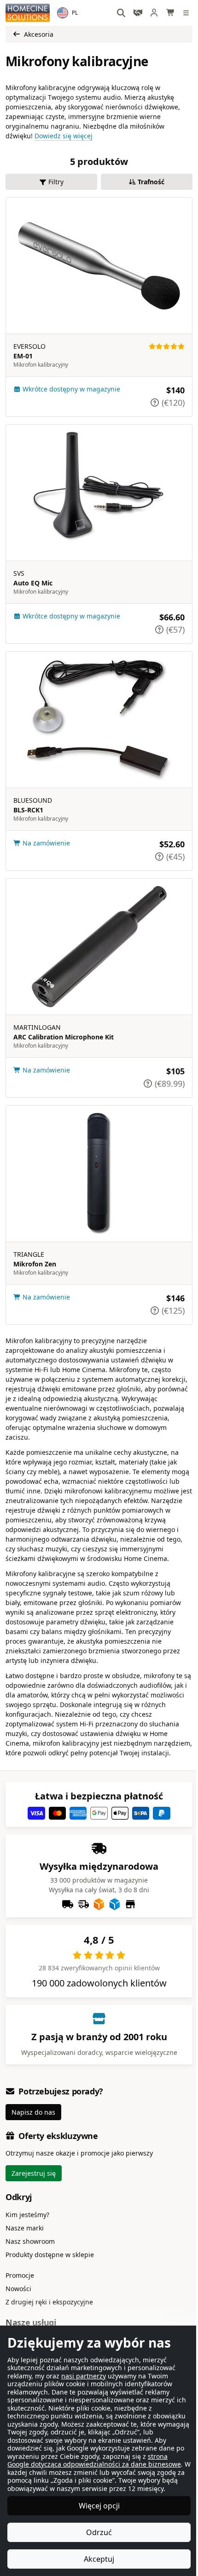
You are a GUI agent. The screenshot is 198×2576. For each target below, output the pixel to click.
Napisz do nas (33, 2112)
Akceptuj (96, 2559)
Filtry (56, 182)
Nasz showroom (30, 2241)
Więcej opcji (96, 2506)
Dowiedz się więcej (64, 136)
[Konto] (154, 13)
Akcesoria (39, 34)
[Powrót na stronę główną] (28, 13)
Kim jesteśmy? (27, 2215)
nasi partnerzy (84, 2368)
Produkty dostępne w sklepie (50, 2255)
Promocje (20, 2275)
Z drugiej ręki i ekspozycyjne (49, 2302)
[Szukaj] (122, 13)
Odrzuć (96, 2532)
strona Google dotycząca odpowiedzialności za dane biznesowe (68, 2460)
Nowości (18, 2289)
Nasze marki (25, 2228)
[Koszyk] (171, 13)
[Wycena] (138, 13)
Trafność (151, 182)
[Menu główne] (187, 13)
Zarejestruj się (34, 2173)
